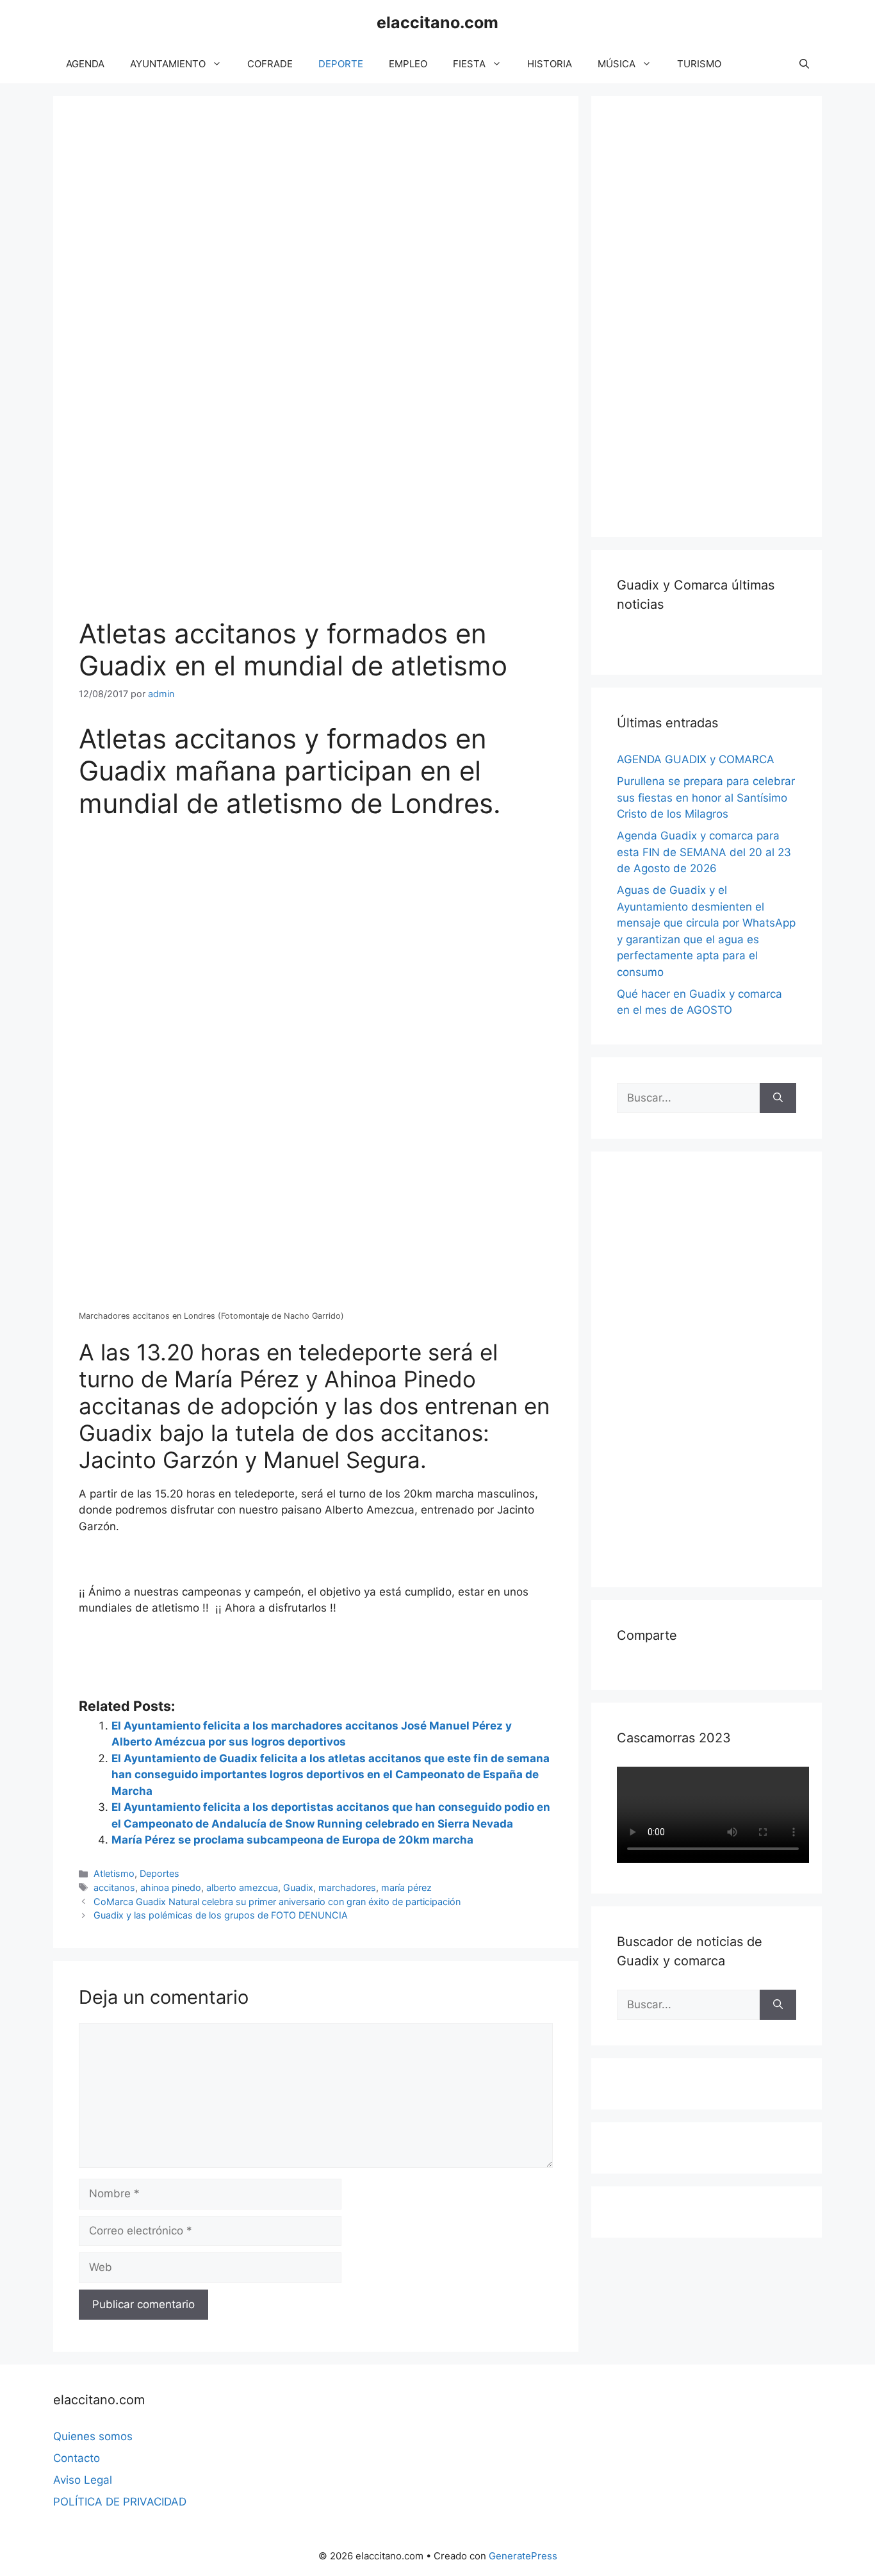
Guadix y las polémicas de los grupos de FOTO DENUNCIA (221, 1915)
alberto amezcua (242, 1887)
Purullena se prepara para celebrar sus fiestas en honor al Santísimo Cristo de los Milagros (706, 797)
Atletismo (114, 1873)
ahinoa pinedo (171, 1887)
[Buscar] (778, 1098)
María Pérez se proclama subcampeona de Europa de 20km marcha (292, 1840)
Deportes (159, 1873)
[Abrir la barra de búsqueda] (804, 64)
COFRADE (270, 64)
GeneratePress (523, 2556)
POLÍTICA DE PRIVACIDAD (120, 2502)
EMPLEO (408, 64)
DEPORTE (341, 64)
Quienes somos (93, 2436)
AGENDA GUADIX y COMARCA (696, 759)
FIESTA (469, 64)
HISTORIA (550, 64)
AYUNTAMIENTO (168, 64)
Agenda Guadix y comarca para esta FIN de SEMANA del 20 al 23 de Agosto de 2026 (704, 852)
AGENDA (85, 64)
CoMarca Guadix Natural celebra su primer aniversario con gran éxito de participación (277, 1902)
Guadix (298, 1887)
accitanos (114, 1887)
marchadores (347, 1887)
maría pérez (406, 1887)
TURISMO (699, 64)
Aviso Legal (83, 2480)
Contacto (77, 2458)
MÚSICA (617, 64)
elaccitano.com (437, 22)
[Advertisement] (713, 314)
